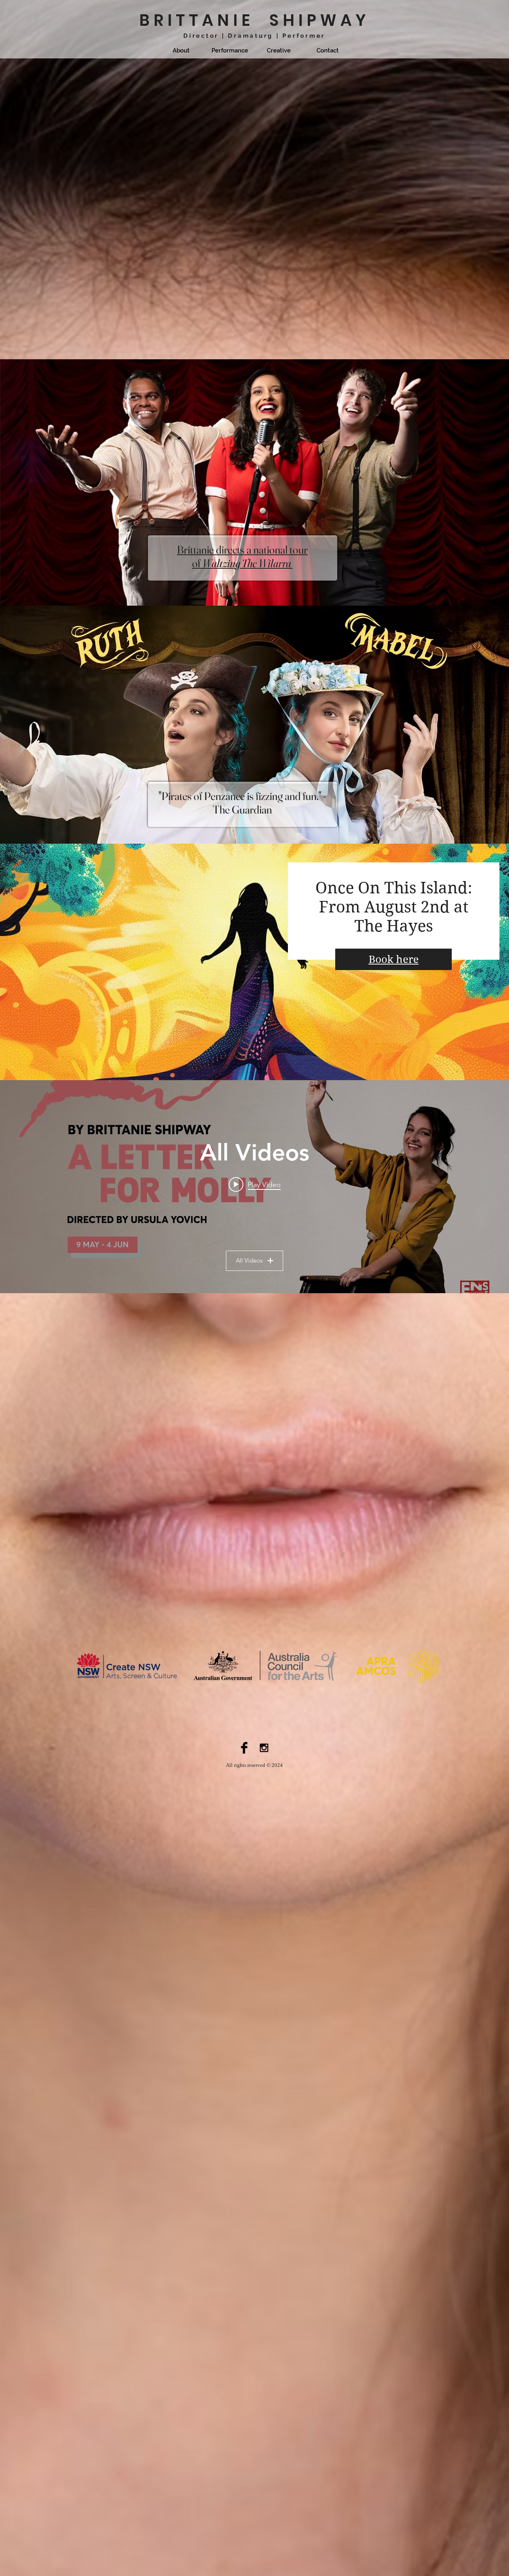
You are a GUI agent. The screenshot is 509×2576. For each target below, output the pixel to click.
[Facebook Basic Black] (244, 1748)
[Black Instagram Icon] (264, 1748)
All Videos (249, 1260)
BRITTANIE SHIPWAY (254, 20)
